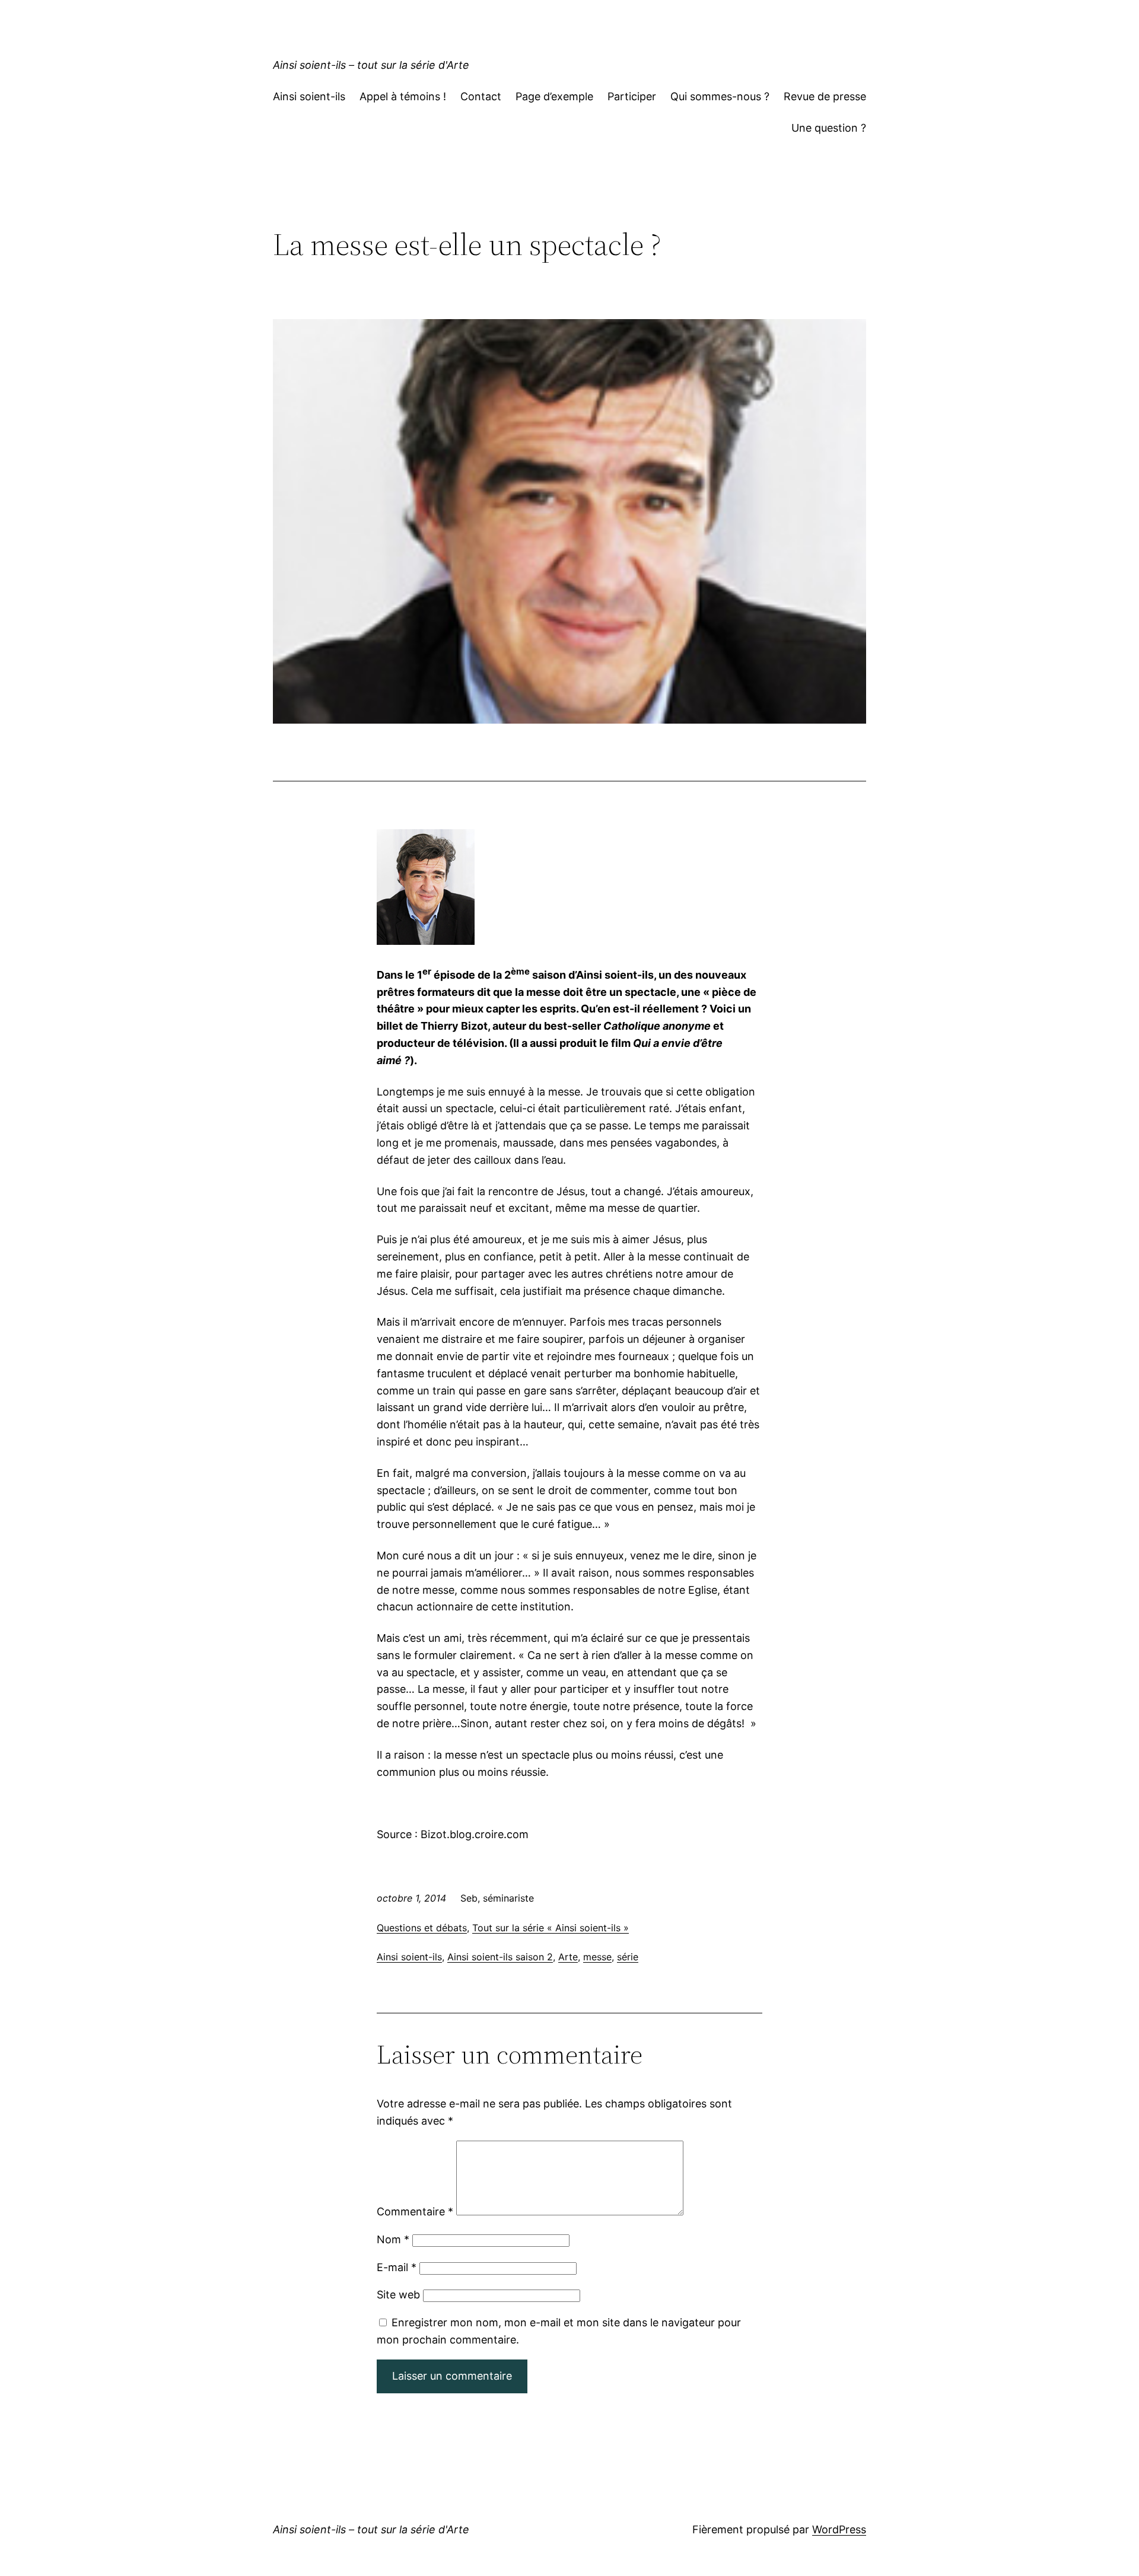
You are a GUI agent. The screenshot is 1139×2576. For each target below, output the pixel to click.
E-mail (397, 2267)
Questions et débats (422, 1928)
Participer (632, 96)
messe (597, 1957)
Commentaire (415, 2212)
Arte (568, 1957)
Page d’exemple (554, 96)
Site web (398, 2295)
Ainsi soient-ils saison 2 (500, 1957)
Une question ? (829, 128)
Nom (393, 2239)
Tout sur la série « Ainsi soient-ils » (551, 1928)
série (628, 1957)
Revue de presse (825, 96)
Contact (481, 96)
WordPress (839, 2529)
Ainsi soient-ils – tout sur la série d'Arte (371, 65)
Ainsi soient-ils (309, 96)
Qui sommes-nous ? (720, 96)
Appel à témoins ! (403, 96)
